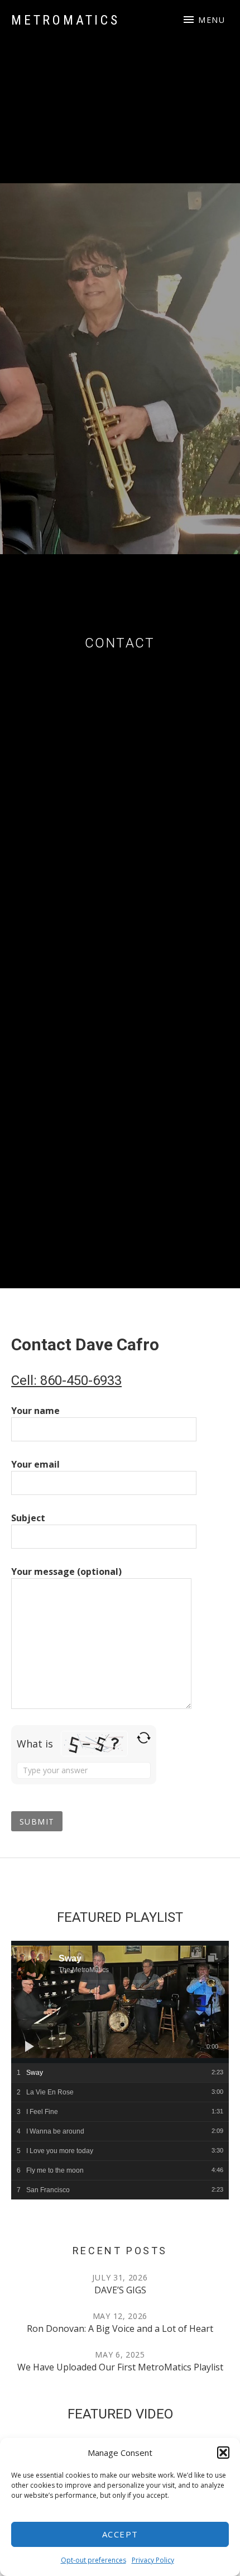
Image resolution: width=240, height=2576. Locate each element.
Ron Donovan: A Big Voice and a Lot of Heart (120, 2329)
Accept (120, 2534)
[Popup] (212, 1958)
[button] (223, 2453)
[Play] (30, 2046)
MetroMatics (66, 20)
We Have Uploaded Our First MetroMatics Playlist (120, 2367)
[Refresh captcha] (144, 1738)
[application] (120, 2002)
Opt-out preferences (93, 2560)
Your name (35, 1411)
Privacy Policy (153, 2560)
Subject (28, 1518)
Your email (35, 1464)
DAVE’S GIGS (120, 2290)
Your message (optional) (66, 1572)
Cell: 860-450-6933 (66, 1380)
